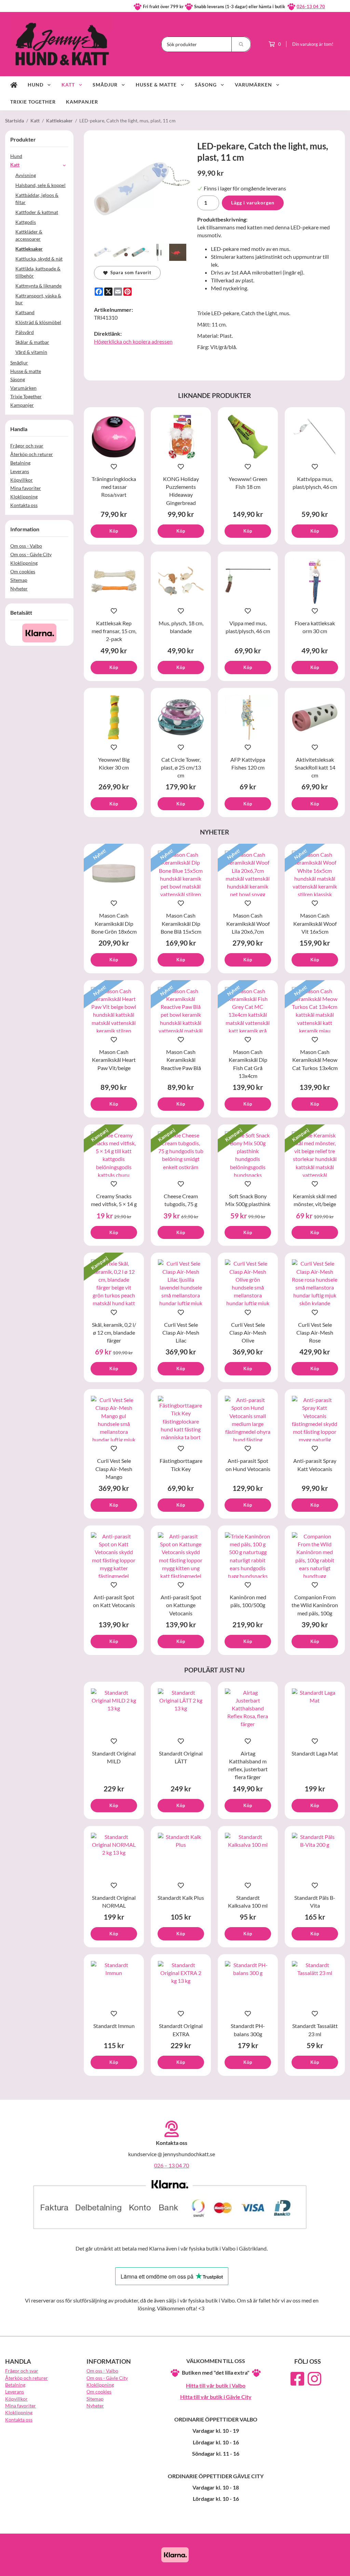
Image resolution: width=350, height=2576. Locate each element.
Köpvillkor (22, 480)
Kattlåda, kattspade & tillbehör (38, 272)
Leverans (20, 471)
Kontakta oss (24, 505)
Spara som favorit (130, 272)
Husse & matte (156, 85)
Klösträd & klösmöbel (38, 322)
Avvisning (26, 175)
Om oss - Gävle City (31, 554)
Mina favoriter (26, 488)
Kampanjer (82, 102)
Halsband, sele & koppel (41, 185)
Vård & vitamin (31, 352)
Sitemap (19, 580)
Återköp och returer (32, 454)
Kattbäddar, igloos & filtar (37, 199)
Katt (68, 85)
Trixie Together (33, 102)
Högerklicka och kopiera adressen (133, 341)
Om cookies (23, 571)
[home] (14, 85)
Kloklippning (24, 497)
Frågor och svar (27, 446)
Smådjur (105, 85)
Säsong (206, 85)
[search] (241, 44)
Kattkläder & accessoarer (29, 235)
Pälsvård (25, 332)
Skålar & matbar (32, 342)
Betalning (20, 463)
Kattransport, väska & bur (38, 299)
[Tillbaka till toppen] (335, 2567)
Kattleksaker (29, 249)
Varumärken (253, 85)
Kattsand (25, 312)
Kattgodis (26, 222)
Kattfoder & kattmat (37, 212)
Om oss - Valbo (26, 546)
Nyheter (19, 589)
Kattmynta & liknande (38, 286)
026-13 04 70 (311, 6)
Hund (36, 85)
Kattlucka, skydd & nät (39, 259)
